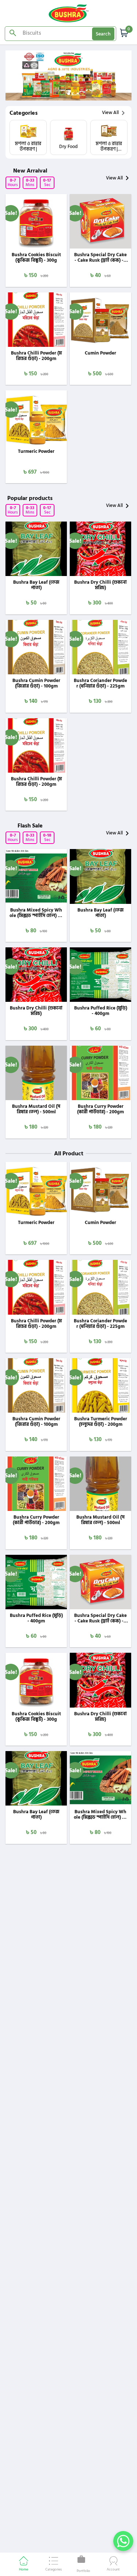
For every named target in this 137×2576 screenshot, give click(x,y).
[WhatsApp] (123, 2541)
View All (110, 113)
